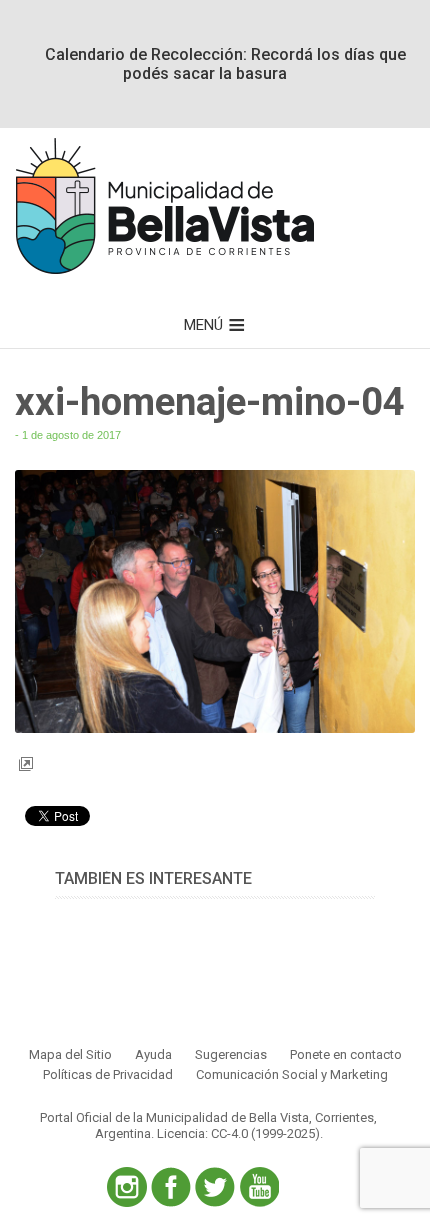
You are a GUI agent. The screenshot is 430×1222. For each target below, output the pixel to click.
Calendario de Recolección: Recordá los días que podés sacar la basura (225, 64)
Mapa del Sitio (70, 1054)
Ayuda (153, 1054)
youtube (259, 1187)
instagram (127, 1187)
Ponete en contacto (346, 1054)
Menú (203, 325)
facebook (171, 1187)
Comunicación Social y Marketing (292, 1074)
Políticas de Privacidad (108, 1074)
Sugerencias (231, 1054)
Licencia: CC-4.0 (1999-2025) (238, 1133)
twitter (215, 1187)
